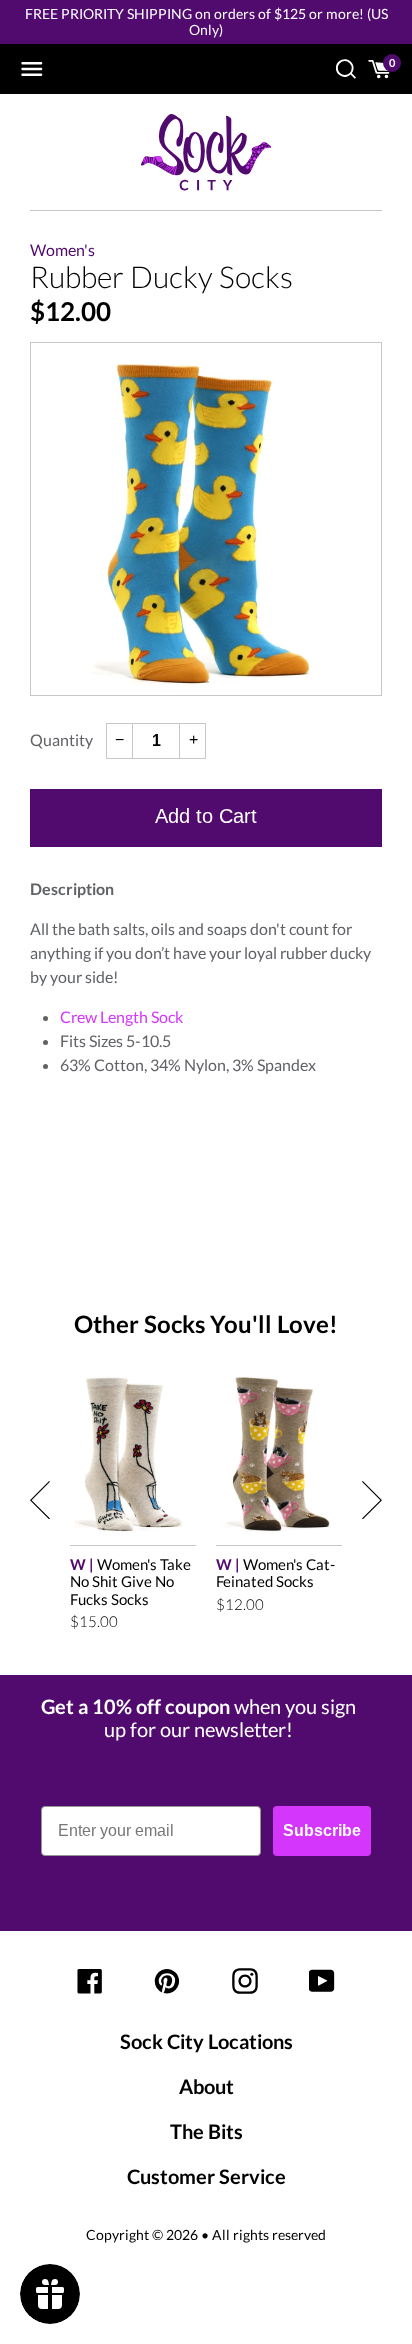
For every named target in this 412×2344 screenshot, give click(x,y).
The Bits (206, 2131)
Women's (62, 250)
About (206, 2086)
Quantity (61, 740)
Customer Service (206, 2176)
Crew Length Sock (121, 1016)
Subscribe (322, 1830)
